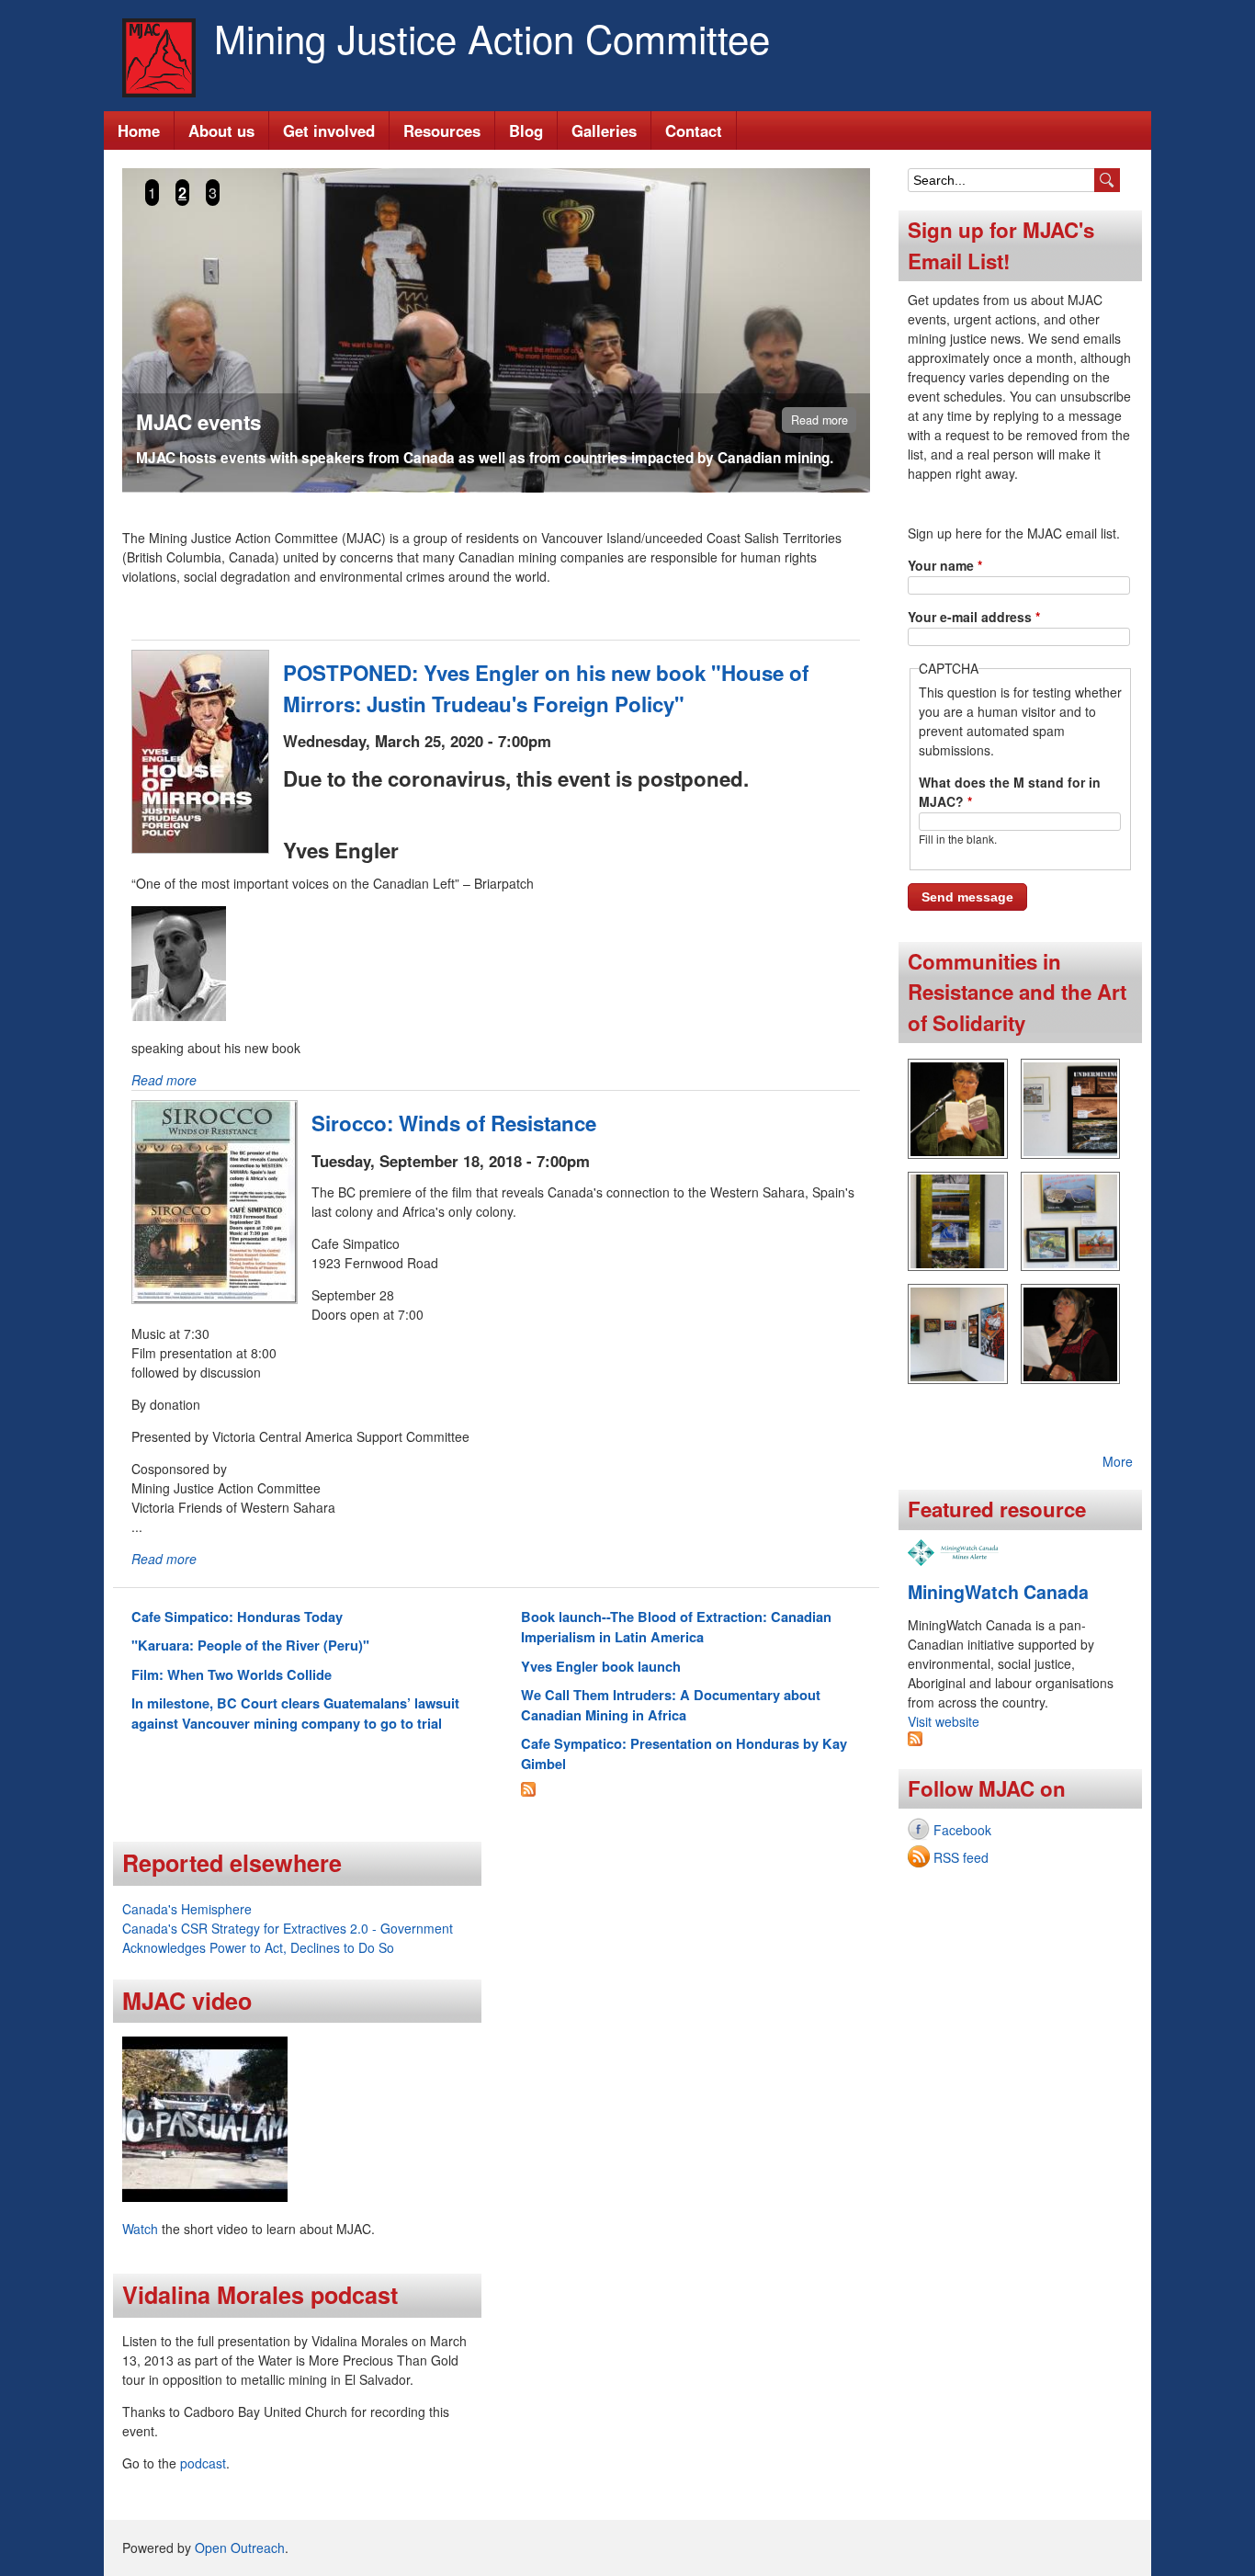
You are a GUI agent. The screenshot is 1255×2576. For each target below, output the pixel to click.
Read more (820, 420)
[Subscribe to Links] (915, 1741)
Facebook (962, 1830)
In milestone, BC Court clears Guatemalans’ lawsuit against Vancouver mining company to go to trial (295, 1713)
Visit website (944, 1721)
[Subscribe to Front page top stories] (528, 1791)
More (1118, 1461)
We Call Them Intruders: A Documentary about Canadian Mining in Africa (671, 1705)
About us (221, 131)
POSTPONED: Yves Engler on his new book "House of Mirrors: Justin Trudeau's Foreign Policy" (546, 688)
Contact (694, 131)
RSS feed (961, 1857)
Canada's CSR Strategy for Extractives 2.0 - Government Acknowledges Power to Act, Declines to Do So (288, 1938)
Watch (140, 2229)
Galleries (604, 131)
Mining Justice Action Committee (492, 38)
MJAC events (198, 422)
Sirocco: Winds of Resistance (454, 1123)
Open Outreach (240, 2548)
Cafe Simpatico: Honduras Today (237, 1617)
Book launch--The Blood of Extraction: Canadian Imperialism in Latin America (676, 1627)
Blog (526, 131)
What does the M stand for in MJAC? (1010, 792)
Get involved (329, 131)
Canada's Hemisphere (187, 1909)
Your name (945, 565)
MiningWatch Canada (998, 1592)
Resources (442, 131)
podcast (203, 2463)
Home (139, 131)
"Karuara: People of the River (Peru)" (250, 1645)
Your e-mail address (974, 617)
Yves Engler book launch (601, 1666)
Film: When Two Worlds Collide (232, 1674)
